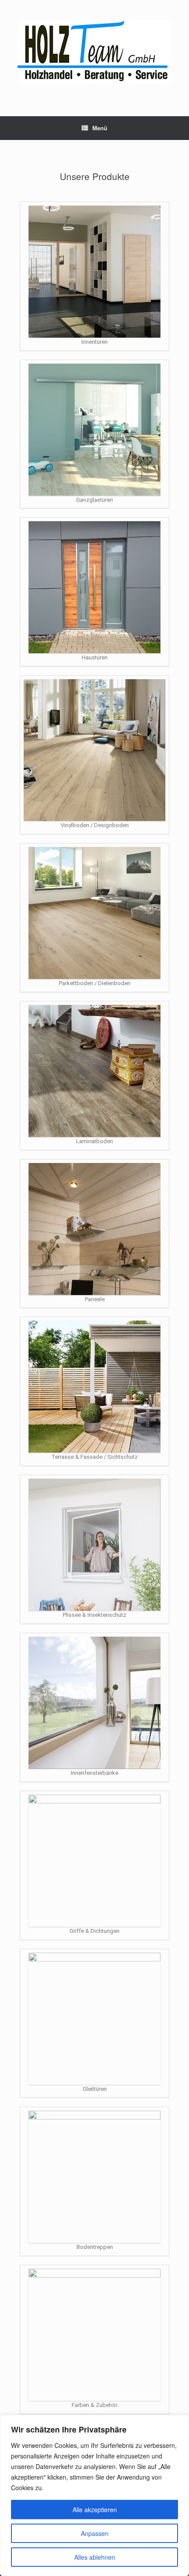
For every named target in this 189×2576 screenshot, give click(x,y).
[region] (94, 2495)
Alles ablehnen (95, 2557)
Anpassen (95, 2533)
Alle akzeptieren (95, 2510)
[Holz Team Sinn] (94, 52)
